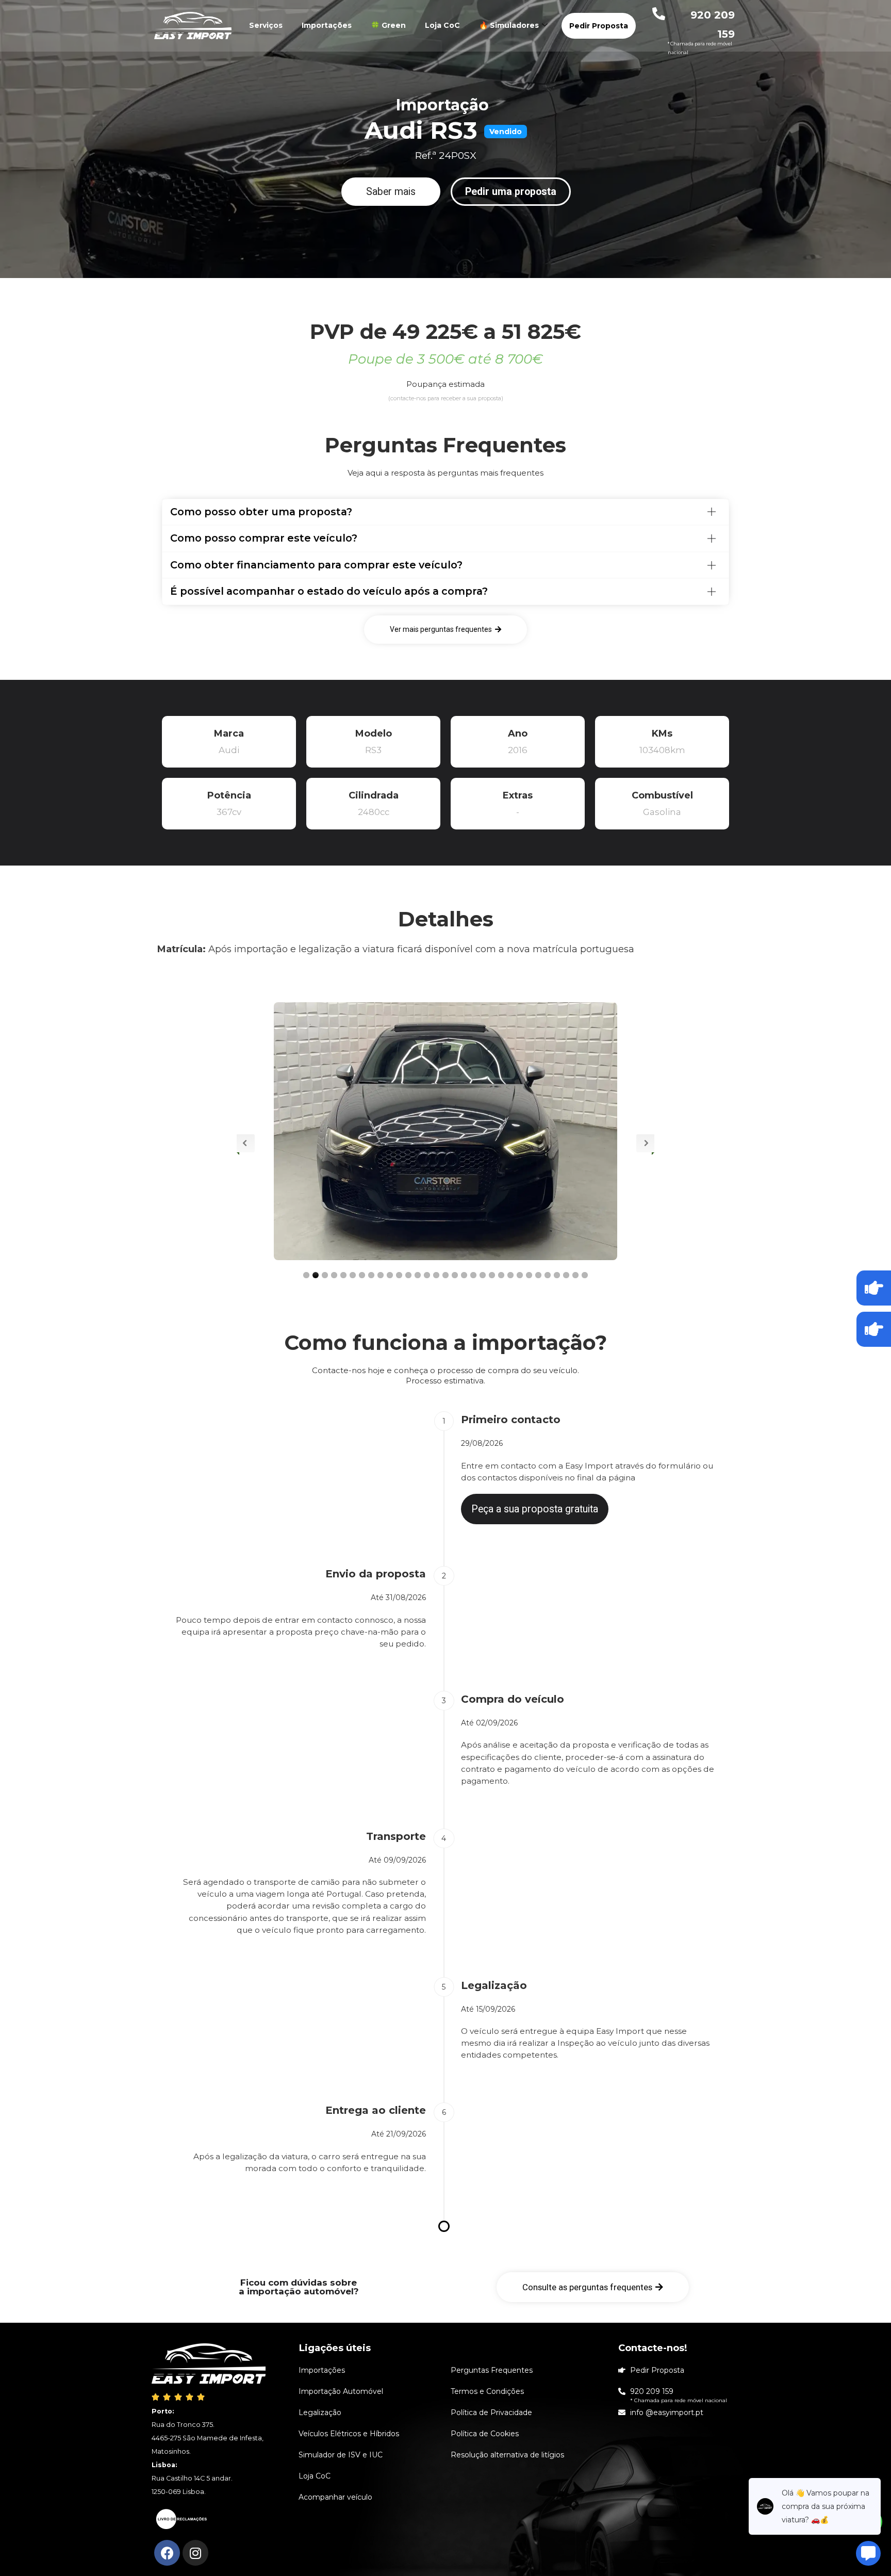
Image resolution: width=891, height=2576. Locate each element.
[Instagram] (195, 2553)
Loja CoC (442, 25)
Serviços (266, 25)
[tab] (445, 512)
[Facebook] (167, 2553)
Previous (246, 1143)
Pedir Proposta (599, 26)
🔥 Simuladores (509, 25)
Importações (327, 25)
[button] (391, 192)
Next (645, 1143)
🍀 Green (388, 25)
